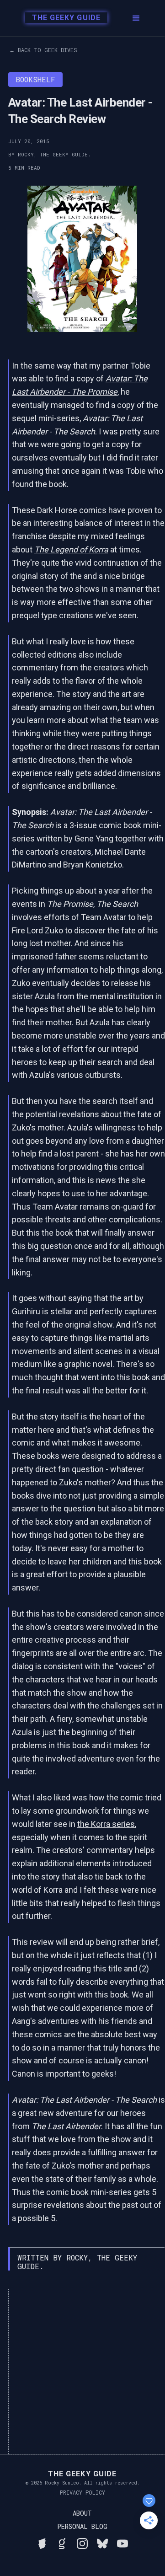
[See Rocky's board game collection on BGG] (42, 2542)
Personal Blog (82, 2527)
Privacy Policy (82, 2492)
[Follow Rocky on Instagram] (82, 2542)
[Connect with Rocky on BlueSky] (102, 2542)
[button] (136, 18)
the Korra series (106, 1824)
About (82, 2513)
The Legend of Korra (71, 549)
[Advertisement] (82, 2372)
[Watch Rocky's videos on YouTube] (122, 2542)
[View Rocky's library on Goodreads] (62, 2542)
